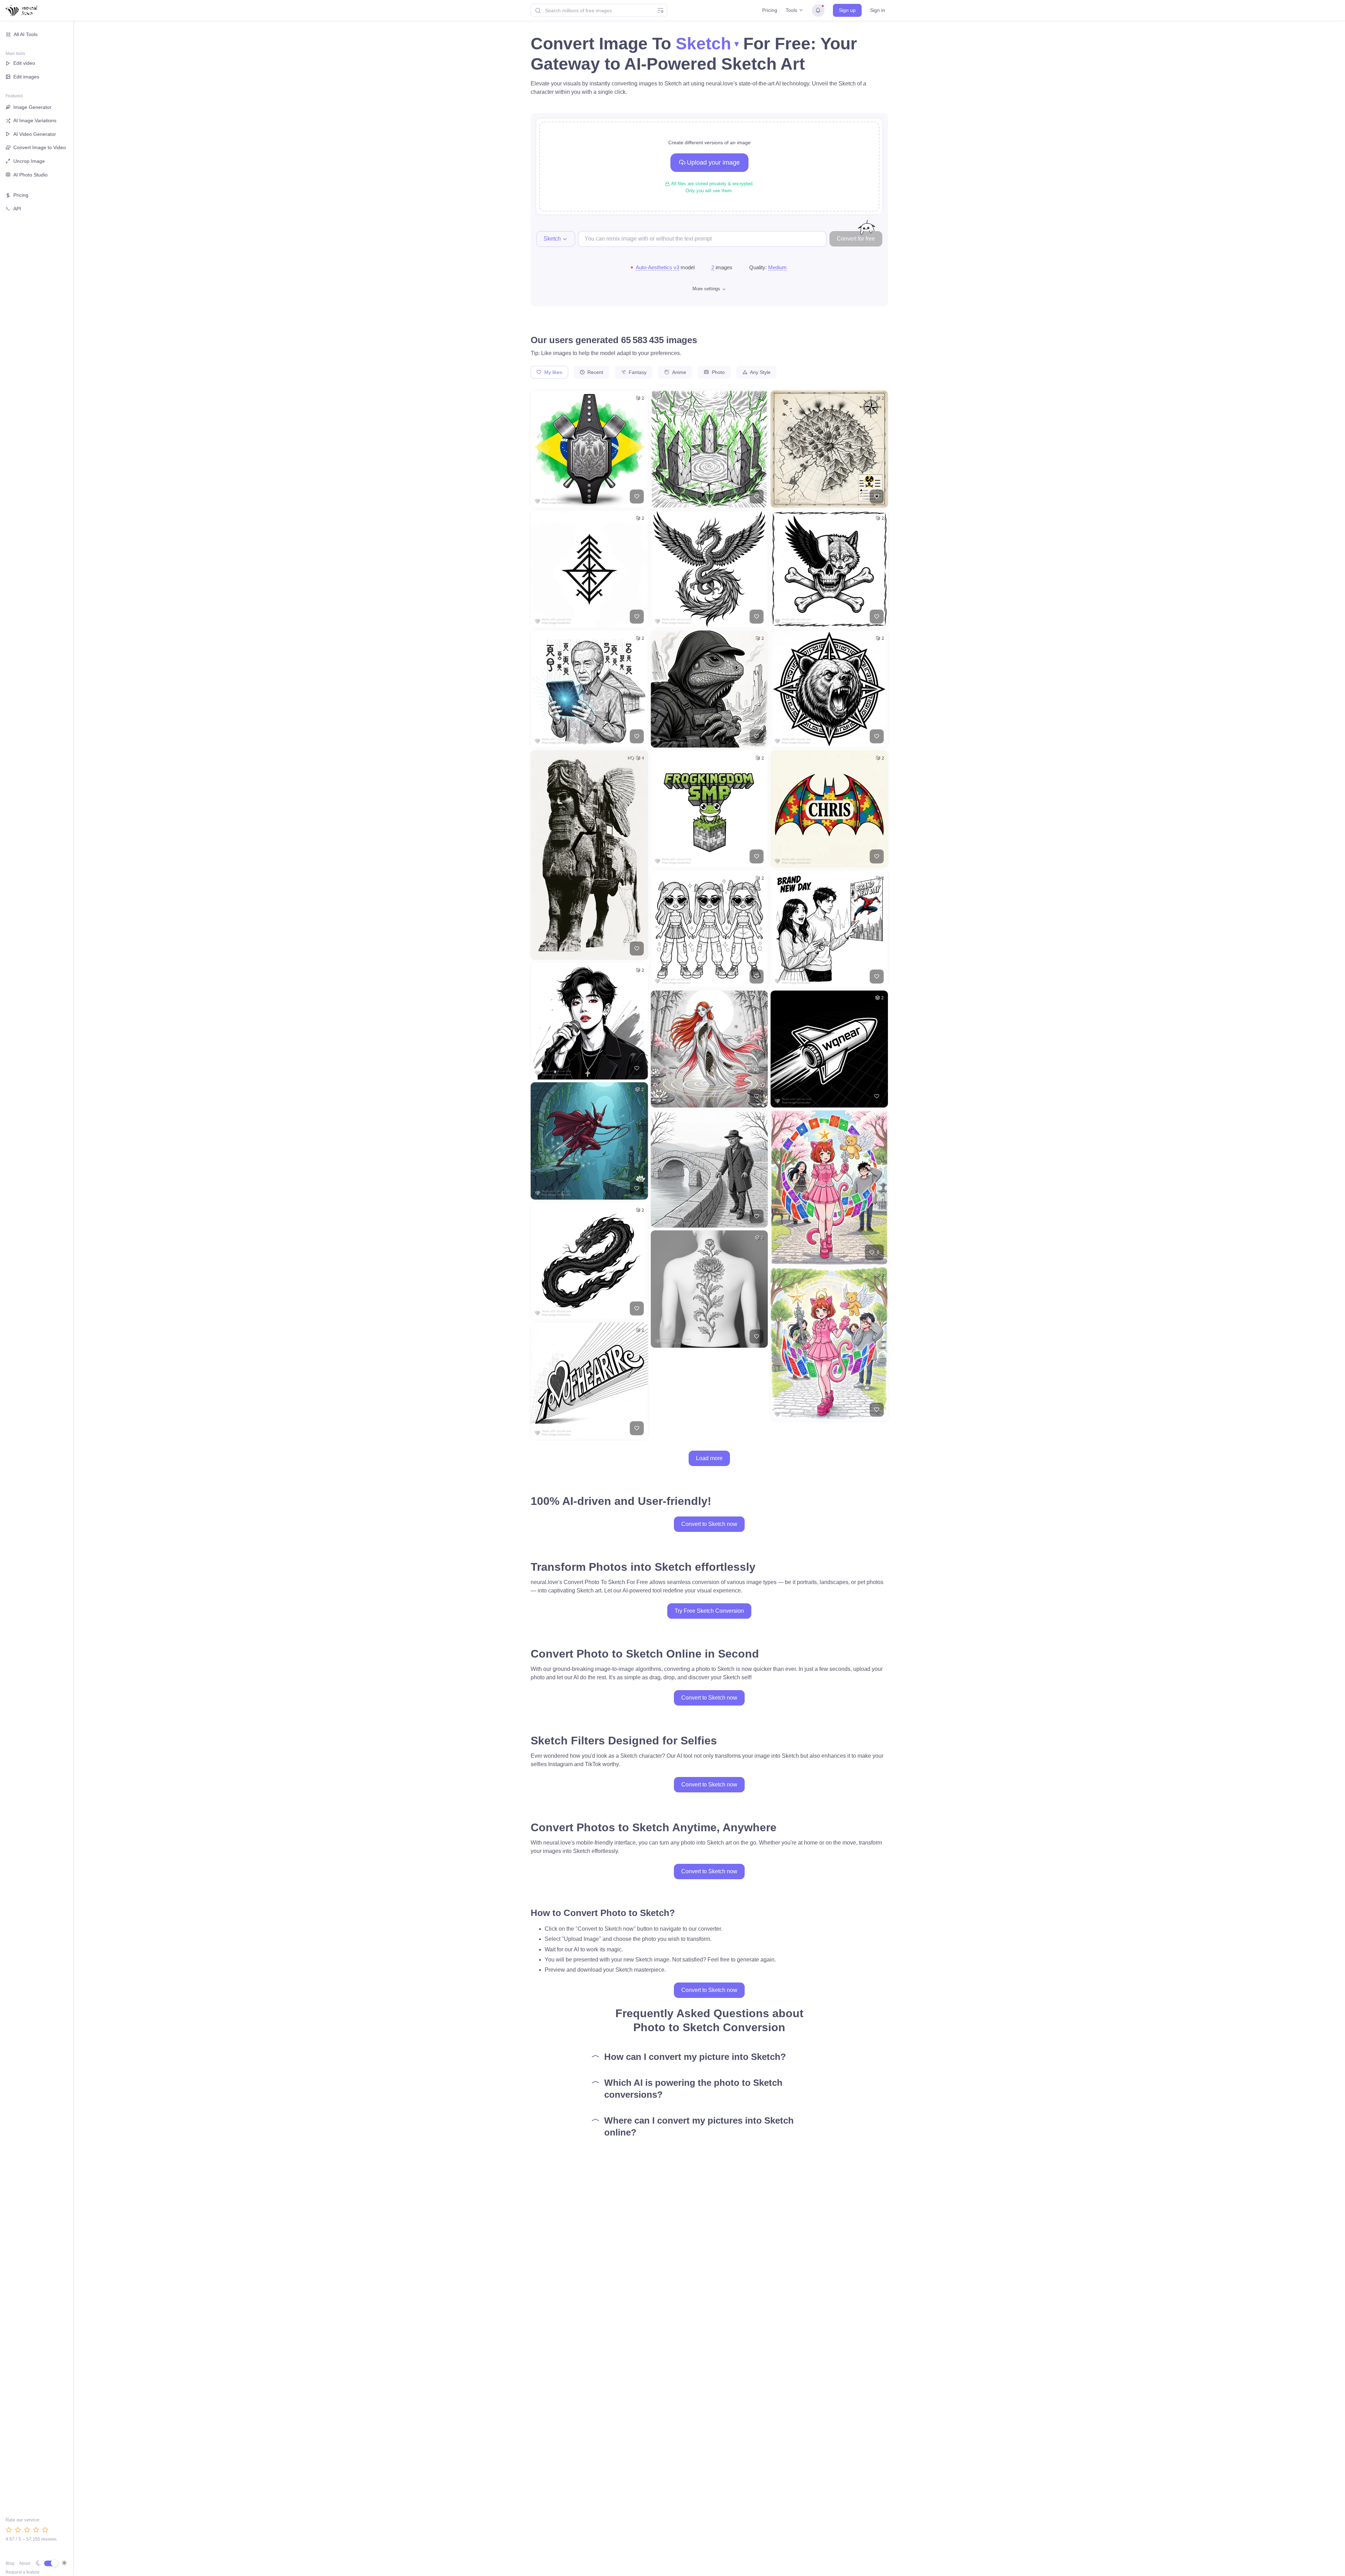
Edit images (26, 77)
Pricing (770, 10)
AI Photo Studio (30, 175)
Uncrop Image (29, 161)
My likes (553, 372)
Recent (595, 372)
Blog (10, 2563)
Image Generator (32, 107)
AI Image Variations (35, 120)
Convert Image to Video (40, 147)
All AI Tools (26, 34)
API (17, 209)
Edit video (24, 63)
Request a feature (23, 2572)
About (25, 2563)
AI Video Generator (35, 134)
